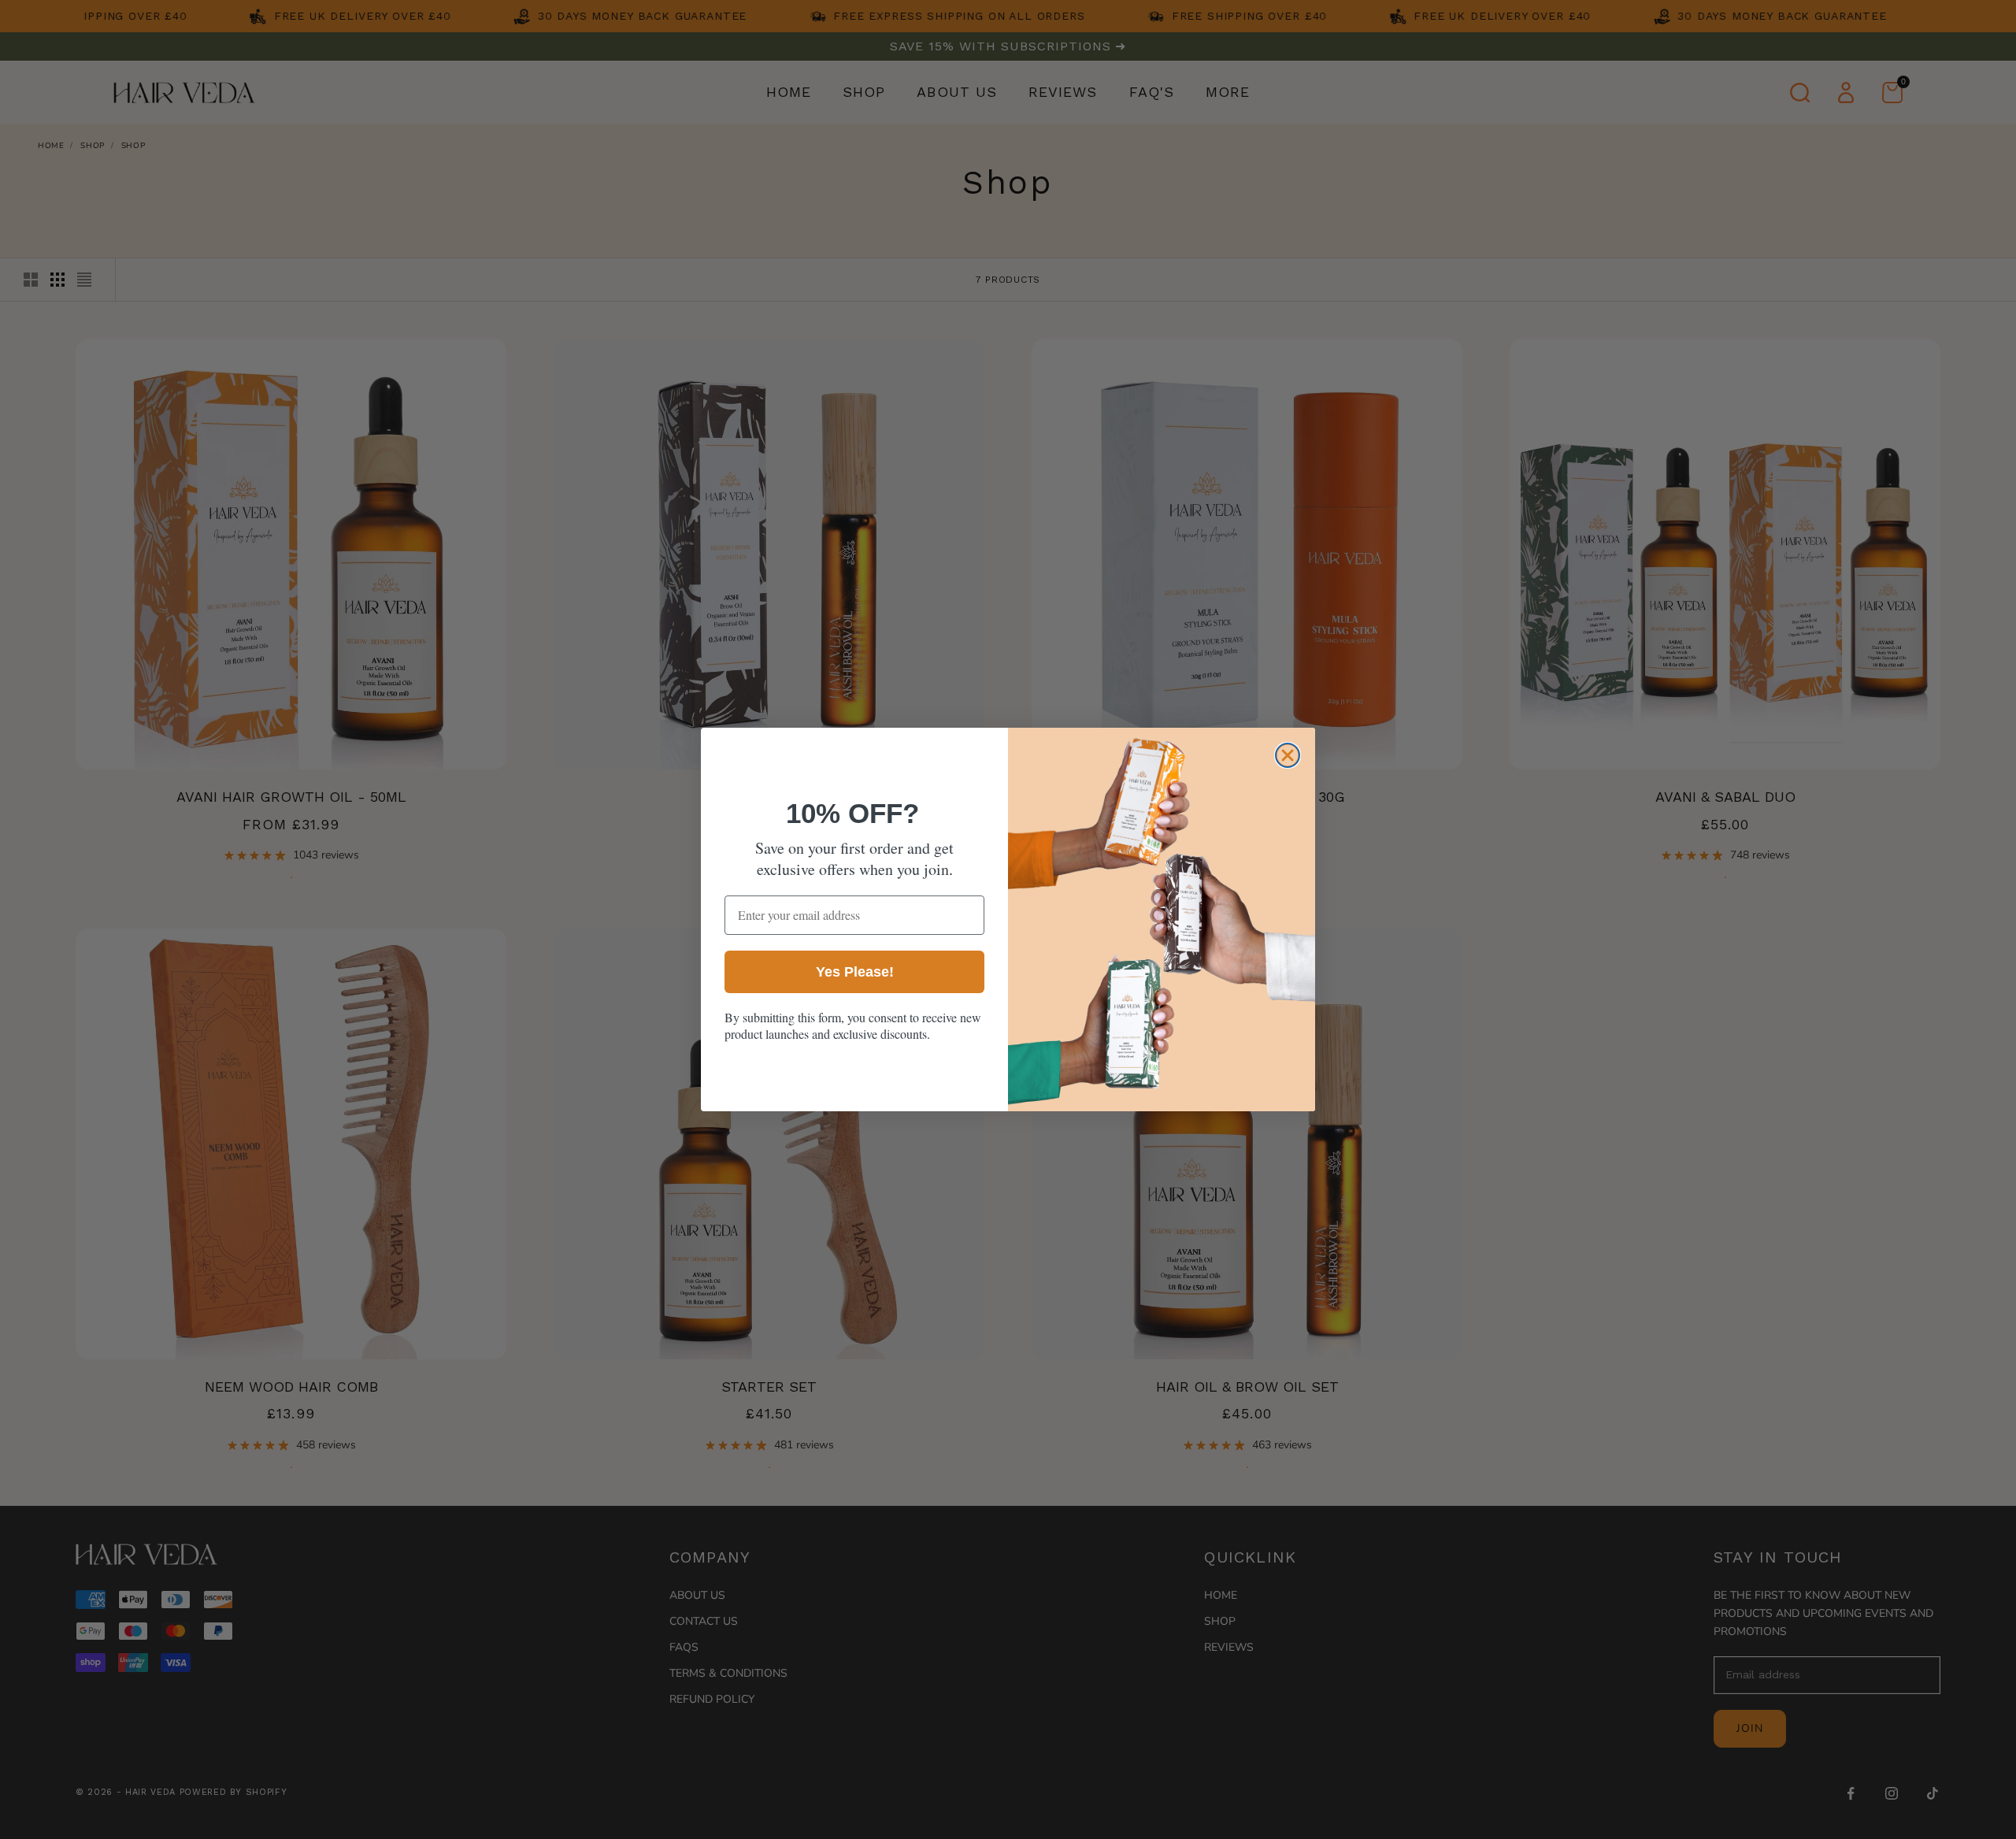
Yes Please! (855, 972)
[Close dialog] (1288, 755)
